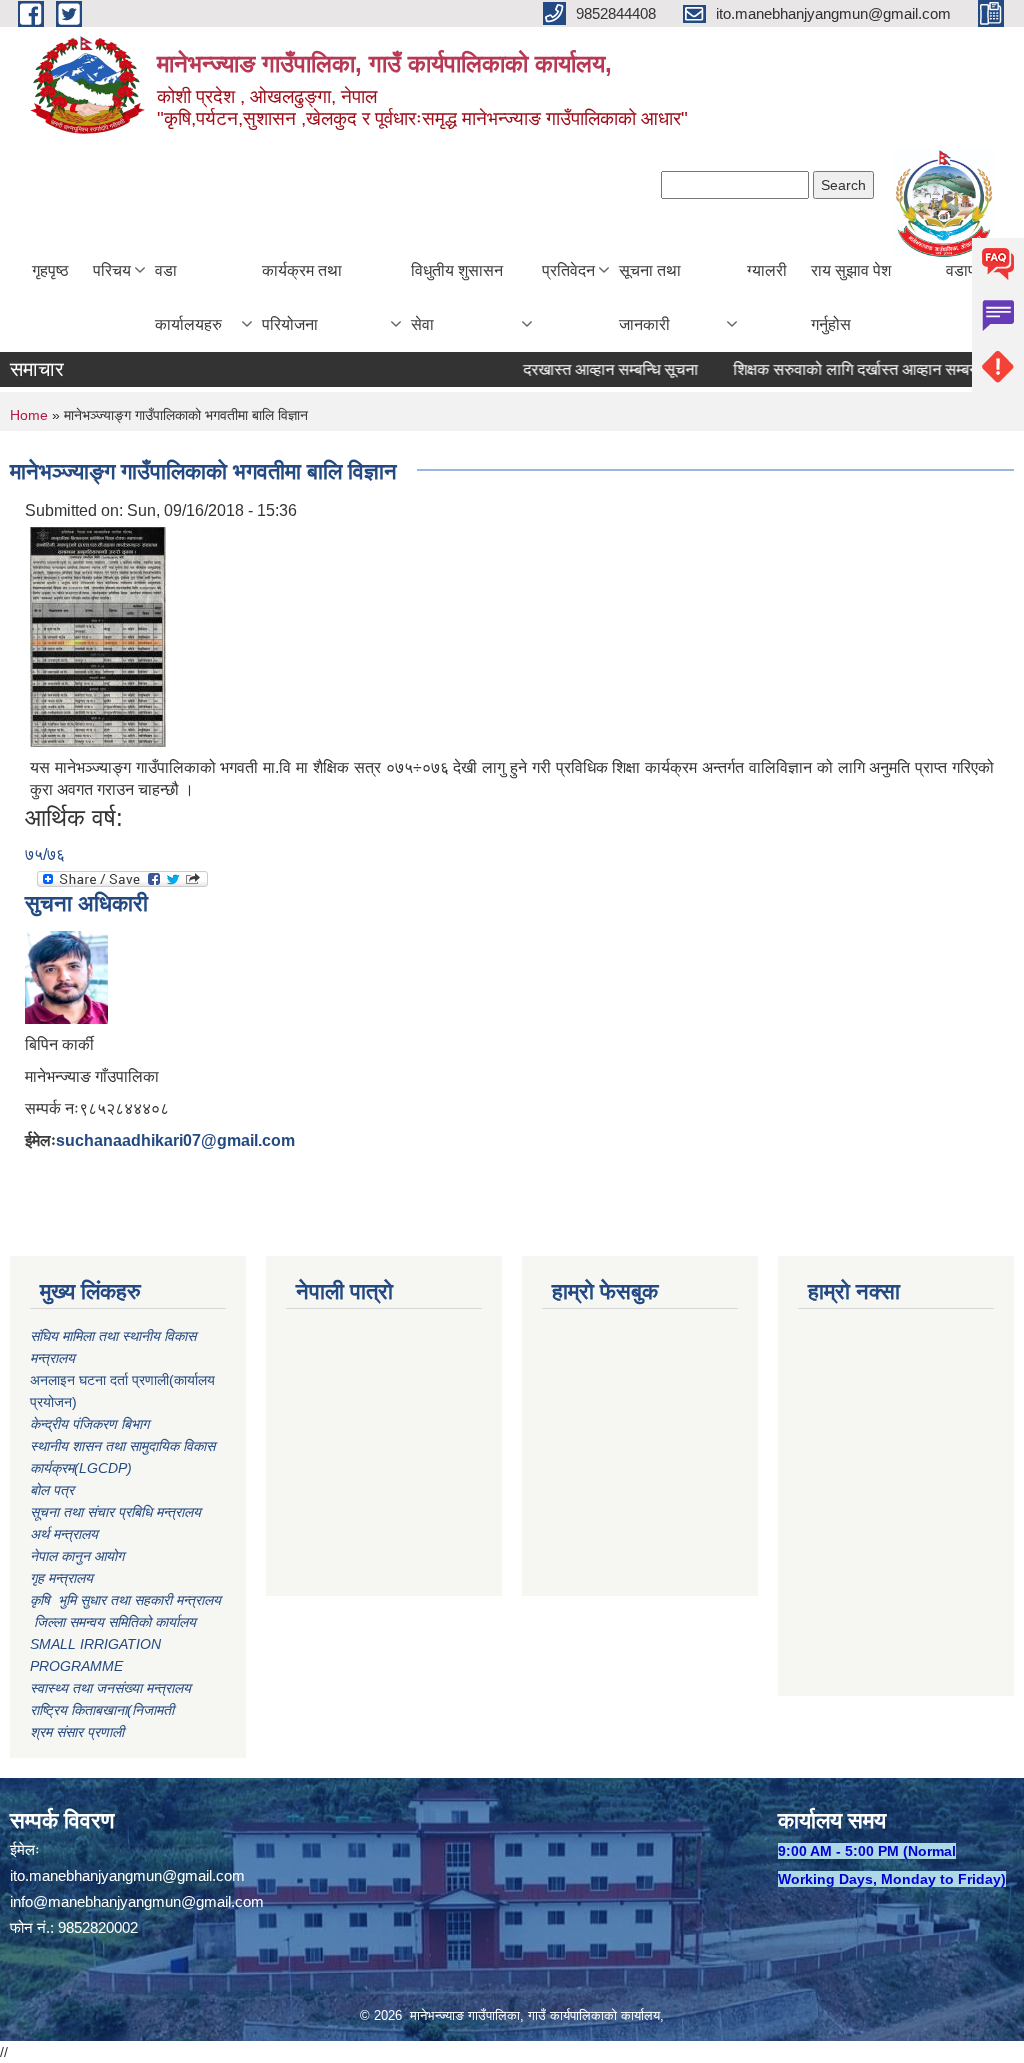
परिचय (112, 270)
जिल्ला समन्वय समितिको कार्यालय (113, 1622)
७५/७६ (45, 854)
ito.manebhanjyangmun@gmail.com (127, 1875)
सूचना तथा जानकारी (650, 297)
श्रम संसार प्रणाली (77, 1732)
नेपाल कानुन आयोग (77, 1556)
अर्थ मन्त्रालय (64, 1534)
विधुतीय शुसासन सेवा (457, 297)
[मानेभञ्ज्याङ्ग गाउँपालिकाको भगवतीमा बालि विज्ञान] (98, 636)
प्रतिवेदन (568, 270)
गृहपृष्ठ (50, 270)
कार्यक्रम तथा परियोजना (302, 297)
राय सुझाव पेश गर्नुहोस (851, 297)
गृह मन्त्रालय (61, 1578)
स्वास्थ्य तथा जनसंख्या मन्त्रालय (110, 1688)
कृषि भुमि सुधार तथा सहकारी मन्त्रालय (127, 1600)
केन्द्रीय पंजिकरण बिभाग (91, 1424)
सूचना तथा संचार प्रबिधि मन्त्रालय (115, 1512)
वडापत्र (969, 270)
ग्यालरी (767, 270)
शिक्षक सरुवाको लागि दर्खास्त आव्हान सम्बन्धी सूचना (857, 369)
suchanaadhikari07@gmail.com (175, 1140)
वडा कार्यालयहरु (188, 297)
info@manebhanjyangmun (95, 1901)
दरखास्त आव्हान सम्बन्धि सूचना (588, 369)
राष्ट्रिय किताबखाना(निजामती (102, 1710)
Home (29, 415)
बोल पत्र (54, 1490)
